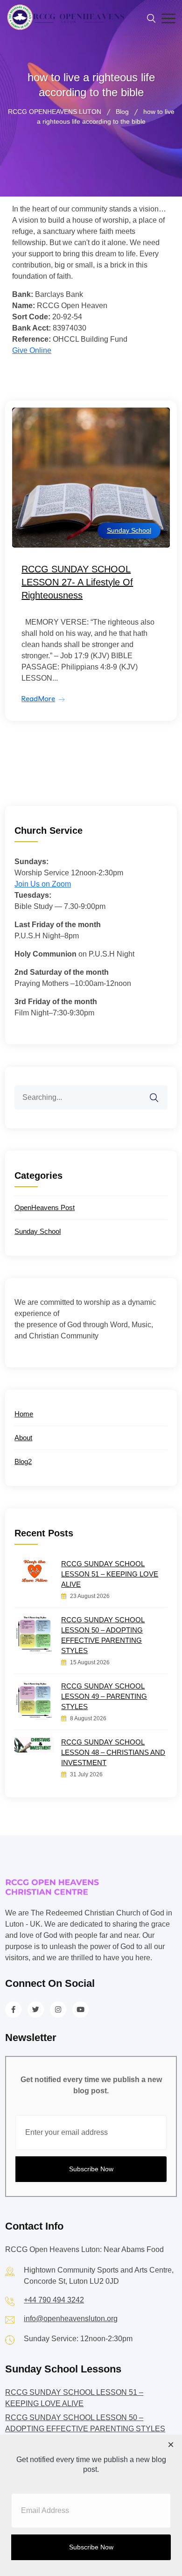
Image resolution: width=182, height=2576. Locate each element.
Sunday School (129, 530)
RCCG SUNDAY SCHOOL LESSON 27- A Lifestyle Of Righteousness (77, 582)
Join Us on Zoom (43, 884)
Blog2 (23, 1461)
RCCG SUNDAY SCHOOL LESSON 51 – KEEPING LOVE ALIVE (110, 1574)
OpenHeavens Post (45, 1207)
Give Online (32, 350)
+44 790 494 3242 (54, 2300)
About (23, 1438)
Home (24, 1414)
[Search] (160, 1092)
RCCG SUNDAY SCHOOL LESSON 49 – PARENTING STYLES (104, 1696)
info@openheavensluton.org (71, 2319)
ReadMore (38, 699)
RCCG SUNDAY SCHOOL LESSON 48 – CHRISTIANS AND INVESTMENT (113, 1752)
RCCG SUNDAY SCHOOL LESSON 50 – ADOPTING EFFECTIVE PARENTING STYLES (103, 1635)
